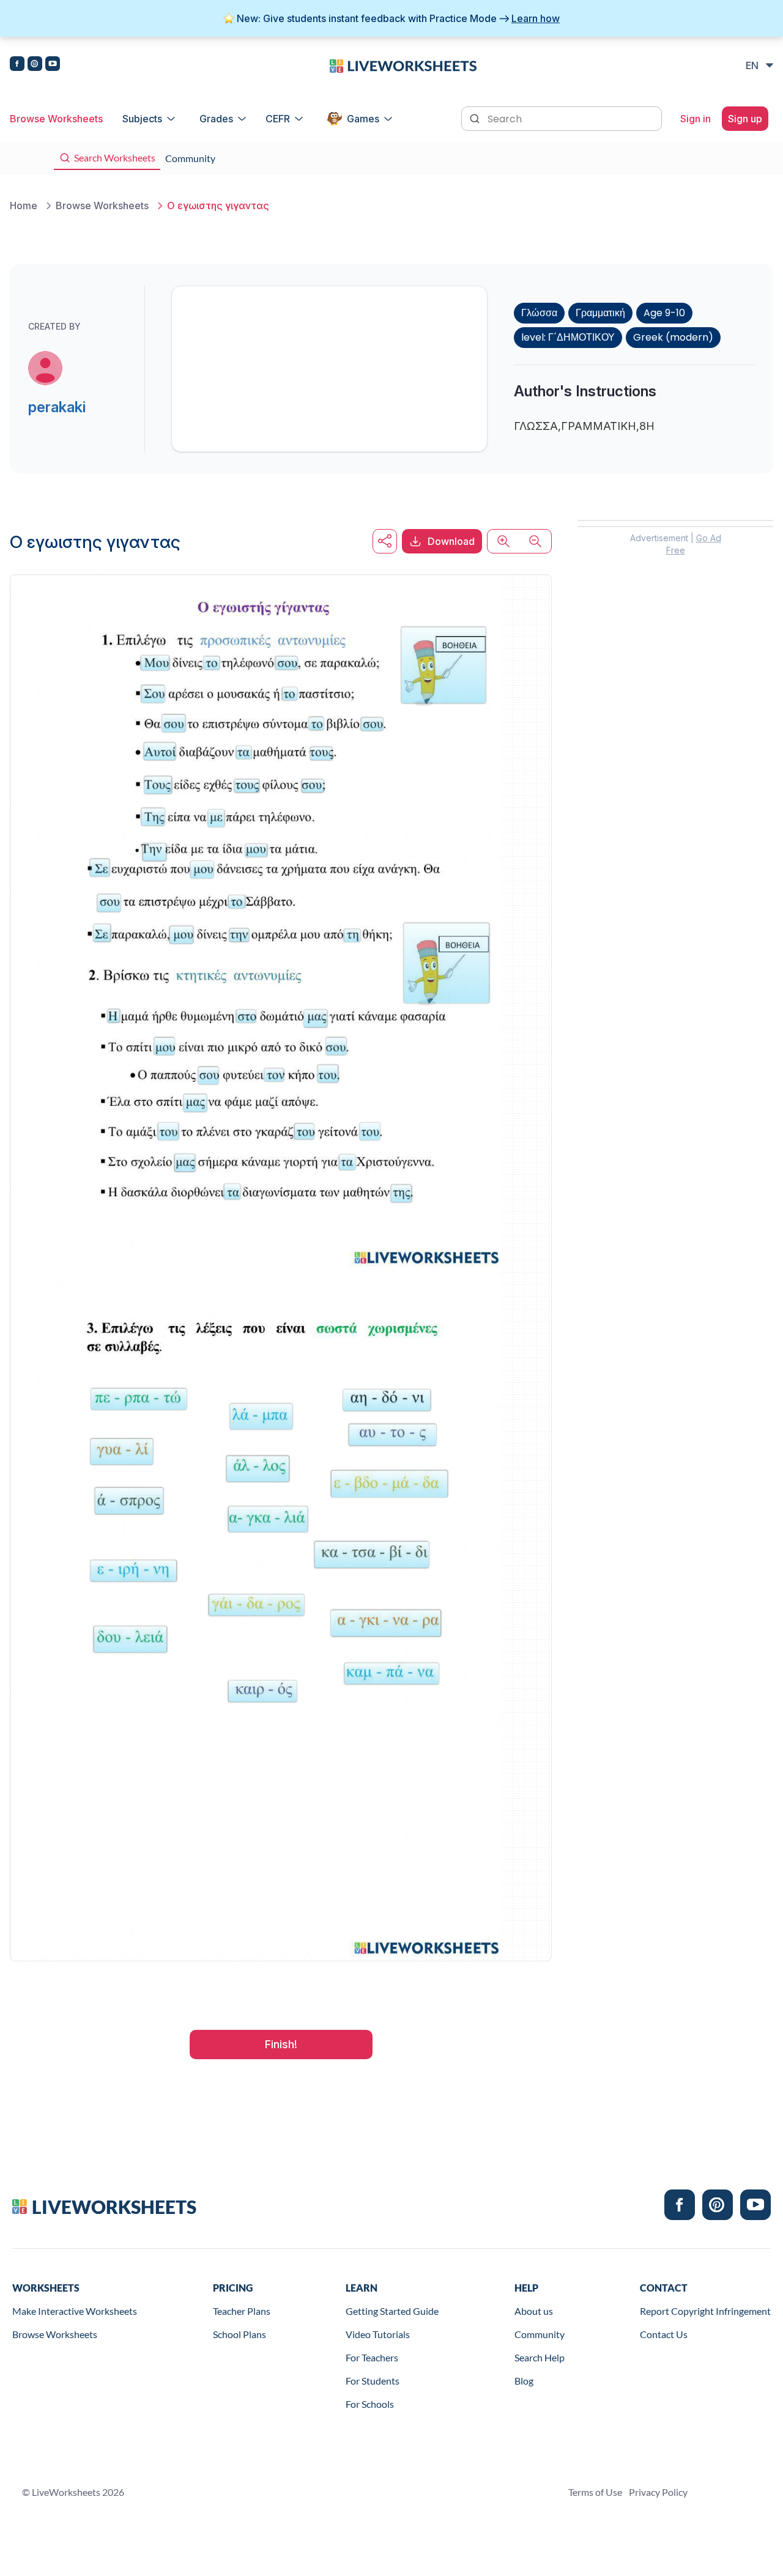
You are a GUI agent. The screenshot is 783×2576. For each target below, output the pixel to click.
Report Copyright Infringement (705, 2311)
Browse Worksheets (56, 119)
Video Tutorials (378, 2334)
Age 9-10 (664, 313)
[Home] (403, 65)
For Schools (370, 2404)
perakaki (57, 407)
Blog (524, 2381)
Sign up (745, 119)
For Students (373, 2381)
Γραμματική (600, 313)
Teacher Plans (242, 2311)
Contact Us (664, 2334)
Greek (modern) (673, 337)
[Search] (476, 117)
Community (540, 2334)
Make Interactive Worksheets (75, 2311)
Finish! (281, 2044)
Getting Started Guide (392, 2311)
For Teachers (372, 2357)
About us (534, 2311)
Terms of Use (595, 2492)
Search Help (540, 2357)
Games (363, 119)
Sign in (696, 119)
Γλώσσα (539, 313)
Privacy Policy (658, 2492)
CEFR (278, 119)
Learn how (536, 18)
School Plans (239, 2334)
